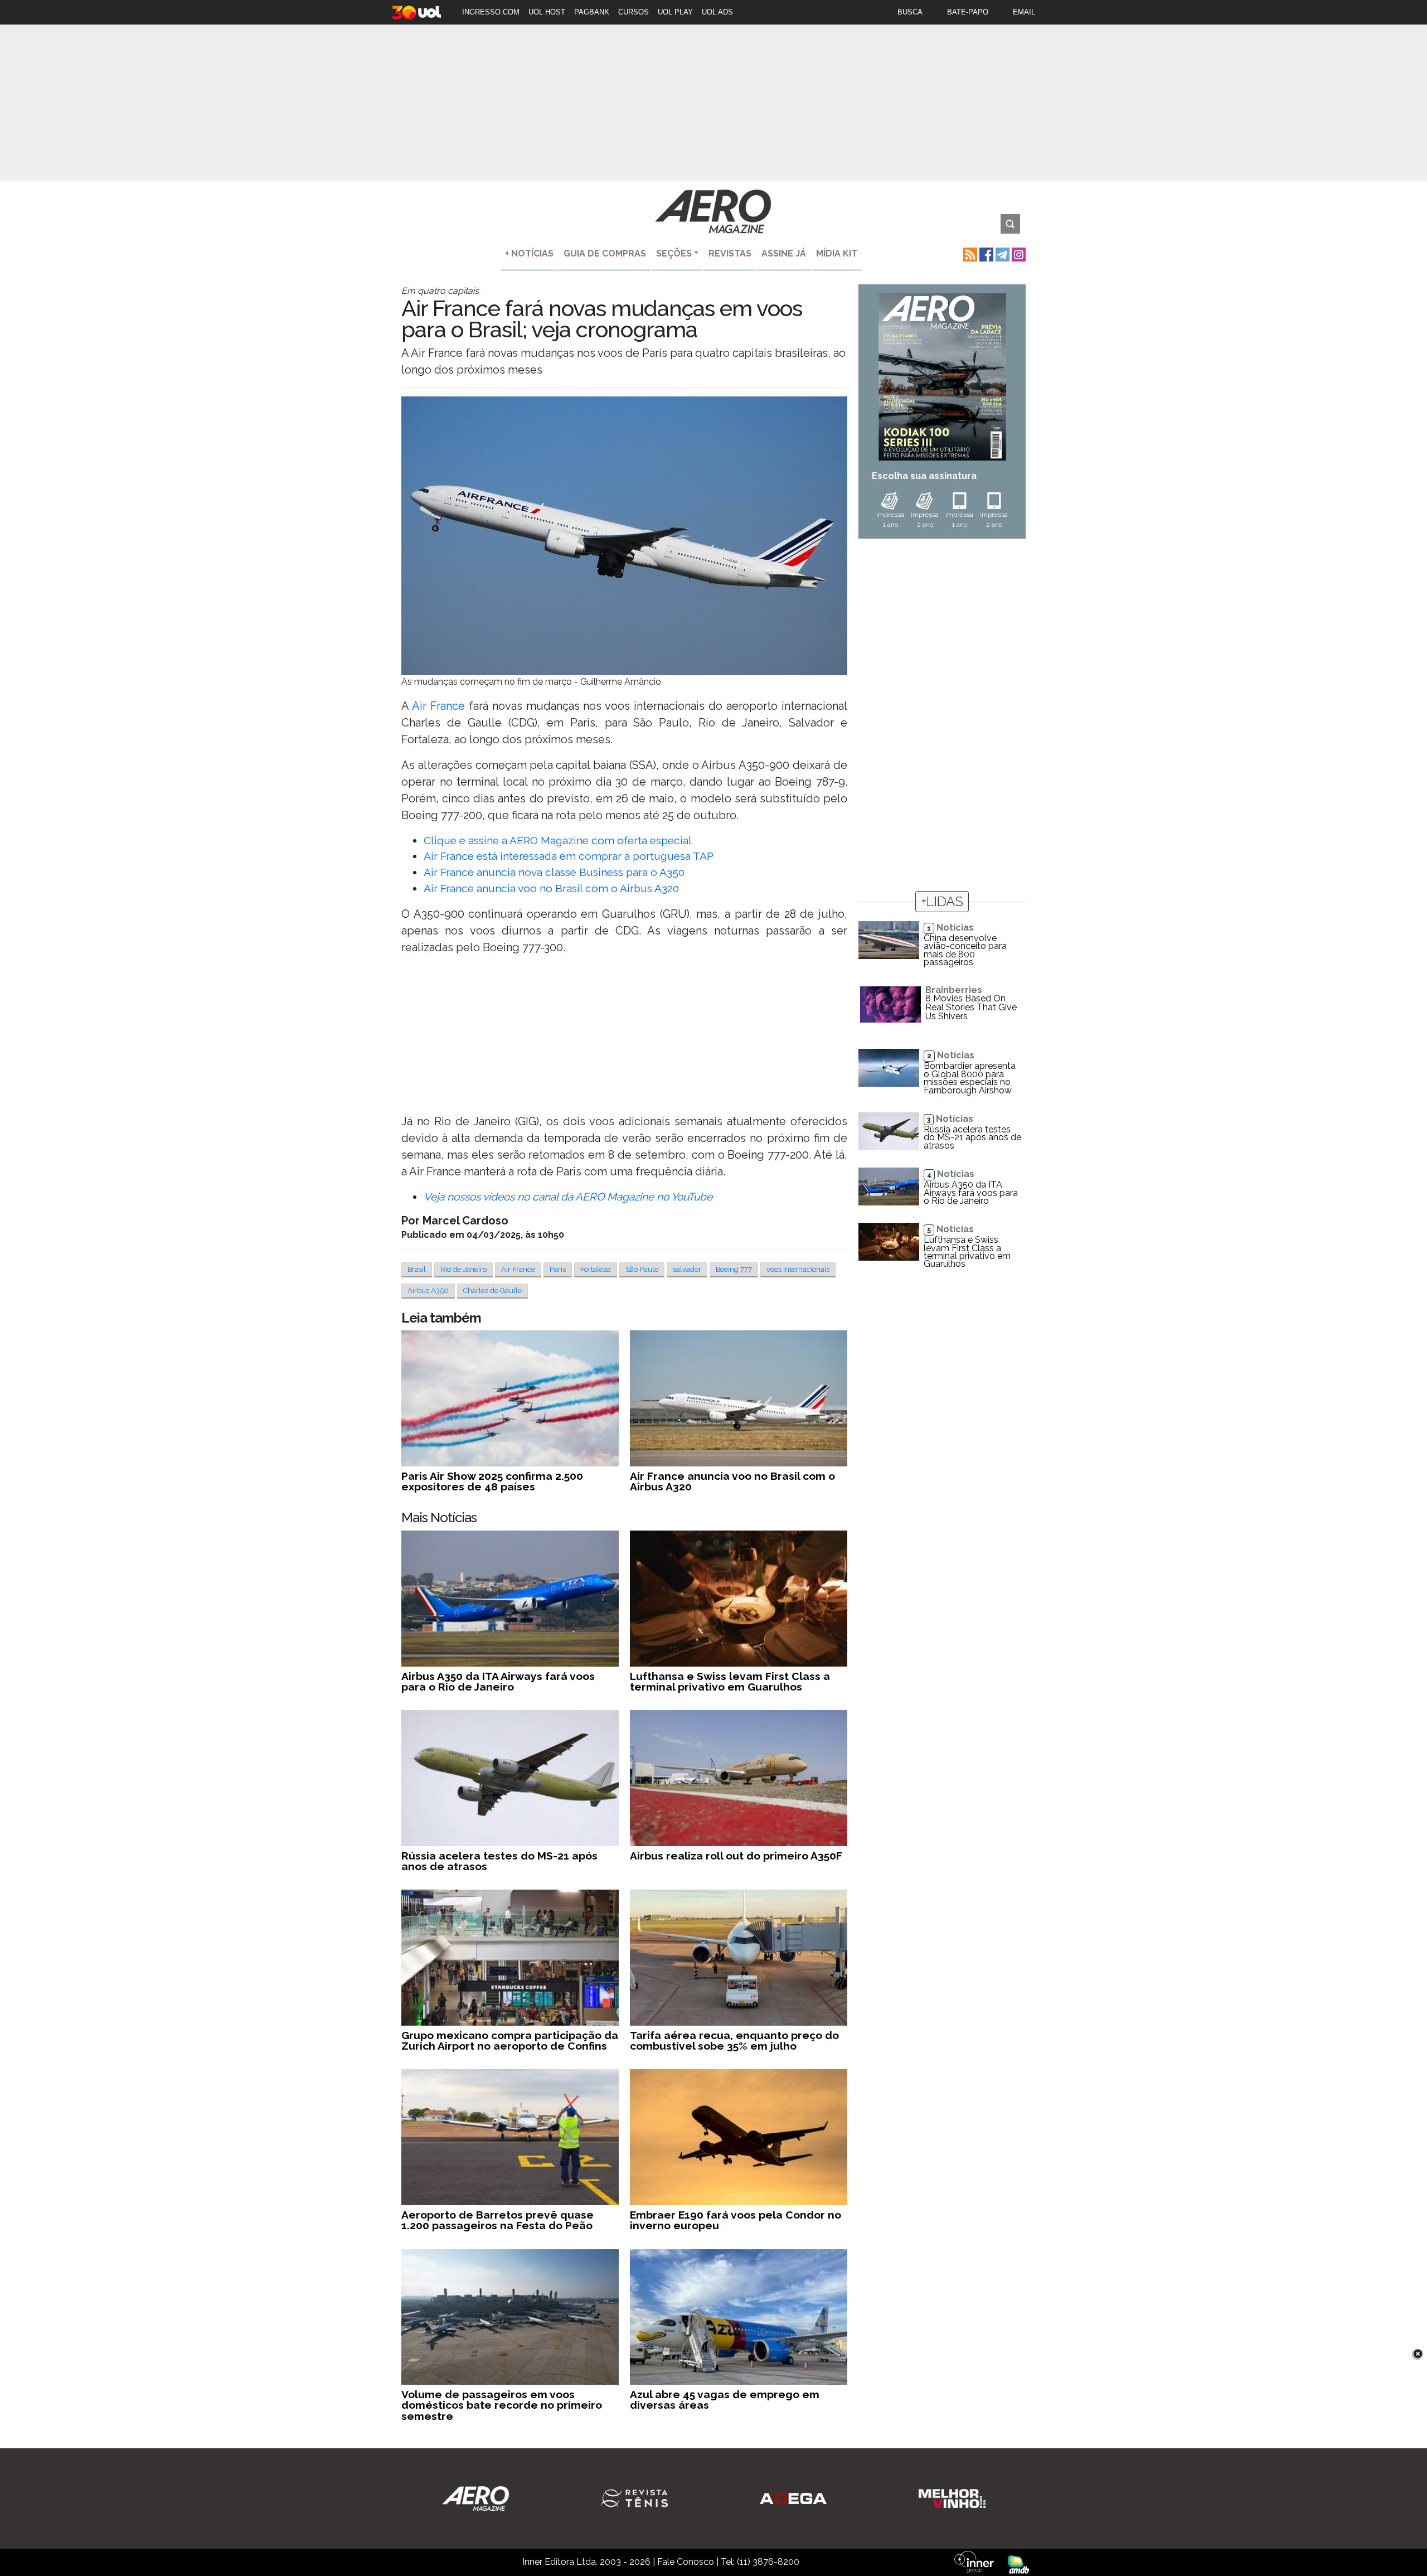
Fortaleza (596, 1269)
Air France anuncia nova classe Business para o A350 (554, 872)
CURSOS (634, 12)
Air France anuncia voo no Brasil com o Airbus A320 (551, 888)
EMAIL (1024, 12)
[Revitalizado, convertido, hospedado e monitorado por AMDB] (1018, 2563)
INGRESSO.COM (491, 12)
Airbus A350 (428, 1291)
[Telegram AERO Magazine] (1001, 253)
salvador (687, 1269)
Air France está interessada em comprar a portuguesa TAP (569, 856)
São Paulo (642, 1269)
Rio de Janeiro (463, 1269)
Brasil (417, 1269)
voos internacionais (798, 1269)
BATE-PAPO (968, 12)
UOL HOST (547, 12)
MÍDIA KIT (837, 253)
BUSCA (910, 12)
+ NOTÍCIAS (529, 253)
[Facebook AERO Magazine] (985, 253)
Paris (558, 1269)
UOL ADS (717, 12)
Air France (438, 706)
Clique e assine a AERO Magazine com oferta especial (558, 840)
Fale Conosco (686, 2562)
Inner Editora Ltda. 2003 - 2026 (586, 2562)
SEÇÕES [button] (674, 253)
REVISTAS (730, 253)
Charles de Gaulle (492, 1291)
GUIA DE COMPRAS (605, 253)
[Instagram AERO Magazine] (1018, 253)
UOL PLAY (675, 12)
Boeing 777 (734, 1269)
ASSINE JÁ (784, 253)
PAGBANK (592, 12)
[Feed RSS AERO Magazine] (969, 253)
